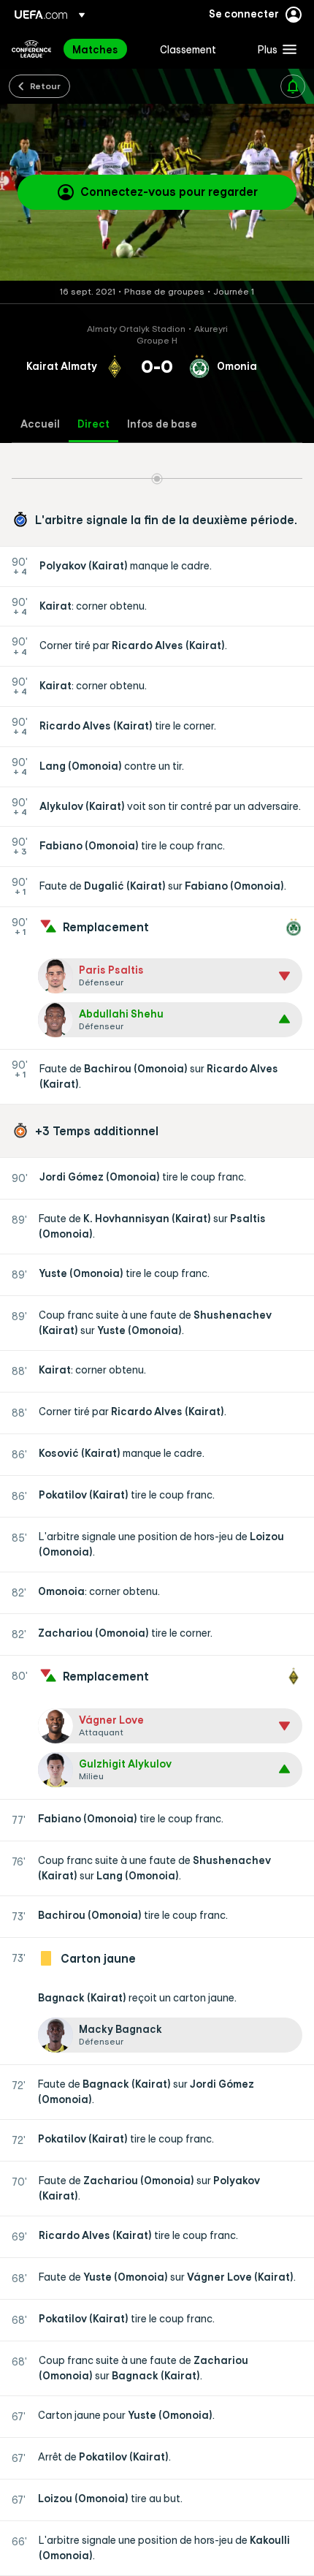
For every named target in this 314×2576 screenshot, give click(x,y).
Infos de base (162, 424)
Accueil (40, 424)
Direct (93, 424)
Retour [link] (45, 86)
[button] (274, 49)
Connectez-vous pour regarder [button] (169, 192)
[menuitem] (104, 49)
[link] (95, 49)
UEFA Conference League (31, 49)
